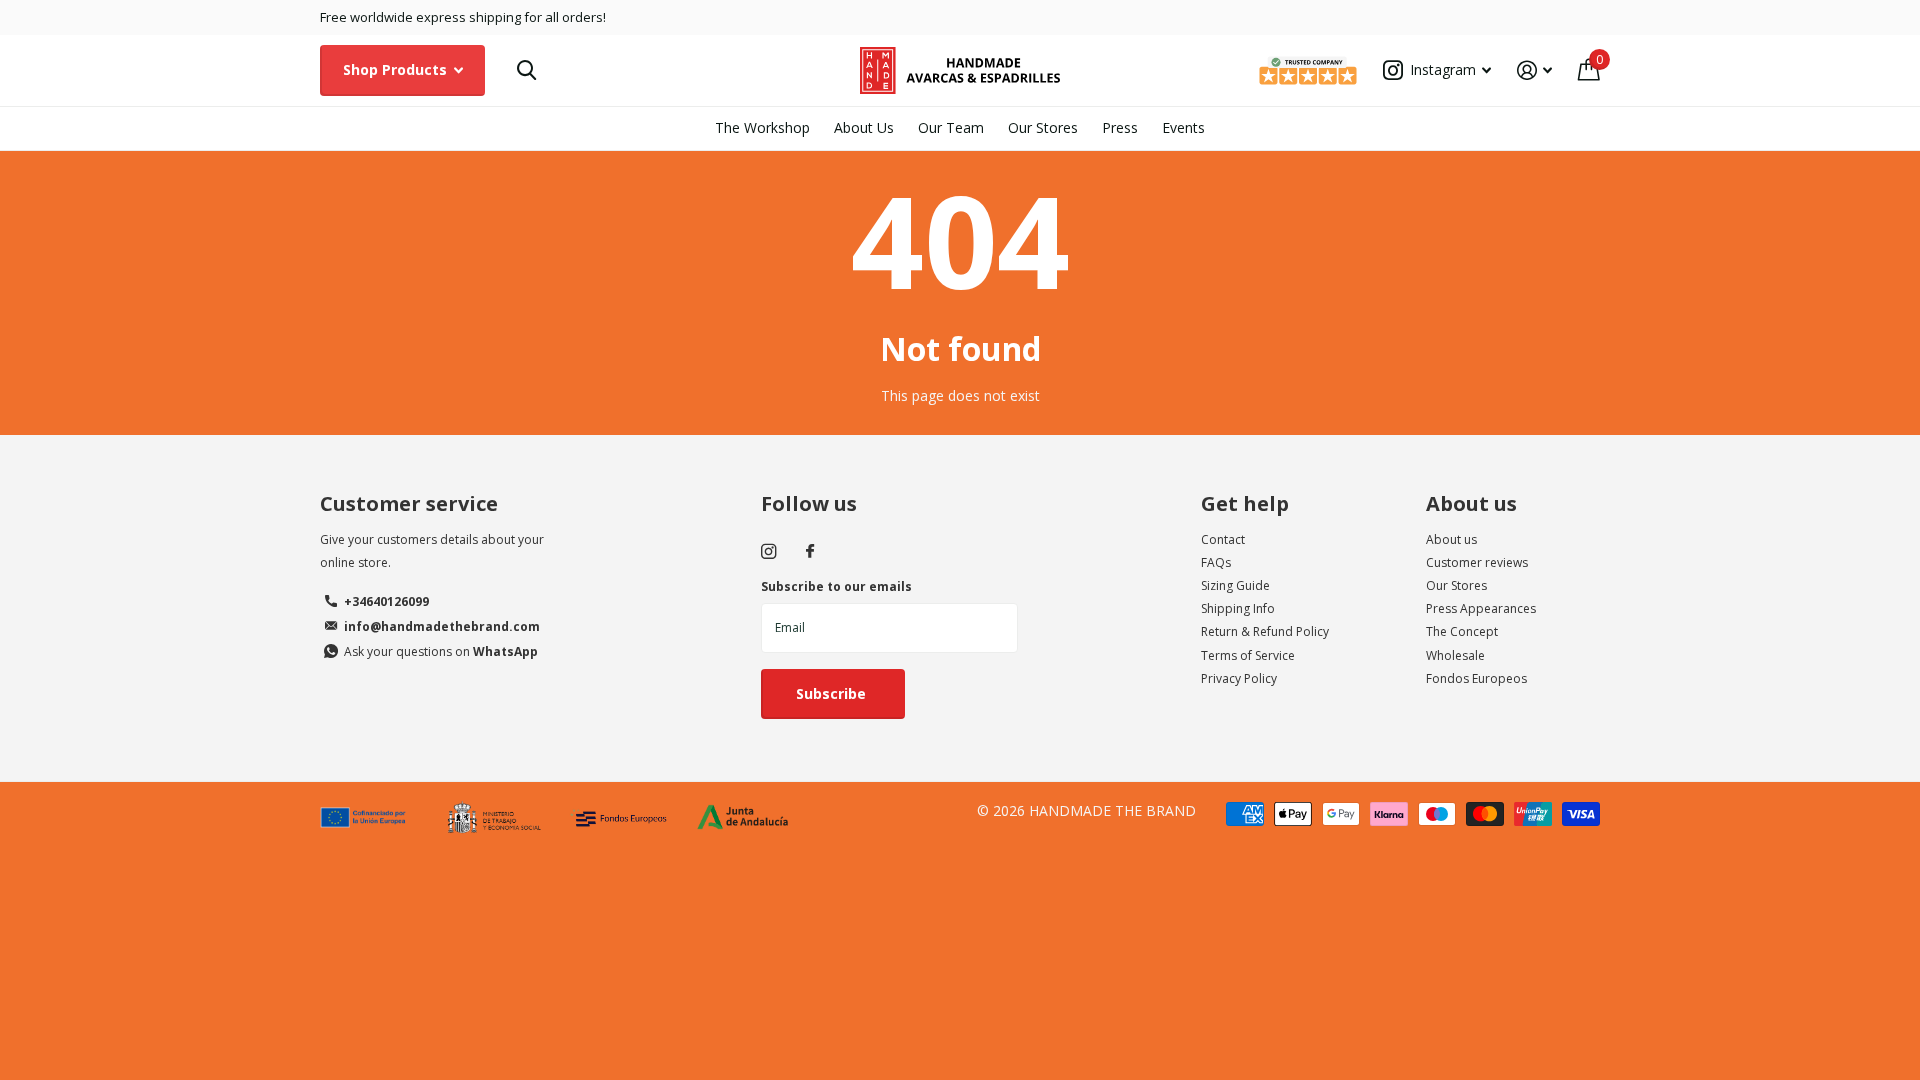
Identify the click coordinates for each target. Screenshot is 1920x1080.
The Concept (1462, 631)
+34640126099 (386, 601)
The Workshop (762, 127)
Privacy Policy (1239, 678)
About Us (864, 127)
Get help (1245, 503)
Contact (1223, 539)
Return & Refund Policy (1265, 631)
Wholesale (1455, 655)
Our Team (951, 127)
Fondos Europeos (1476, 678)
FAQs (1216, 562)
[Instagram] (768, 551)
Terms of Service (1248, 655)
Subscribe (833, 693)
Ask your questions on (441, 651)
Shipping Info (1238, 608)
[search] (526, 70)
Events (1183, 127)
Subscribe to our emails (836, 586)
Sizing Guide (1235, 585)
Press (1120, 127)
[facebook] (810, 552)
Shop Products (397, 69)
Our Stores (1043, 127)
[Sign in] (1534, 70)
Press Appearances (1481, 608)
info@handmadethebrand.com (442, 626)
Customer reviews (1477, 562)
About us (1471, 503)
